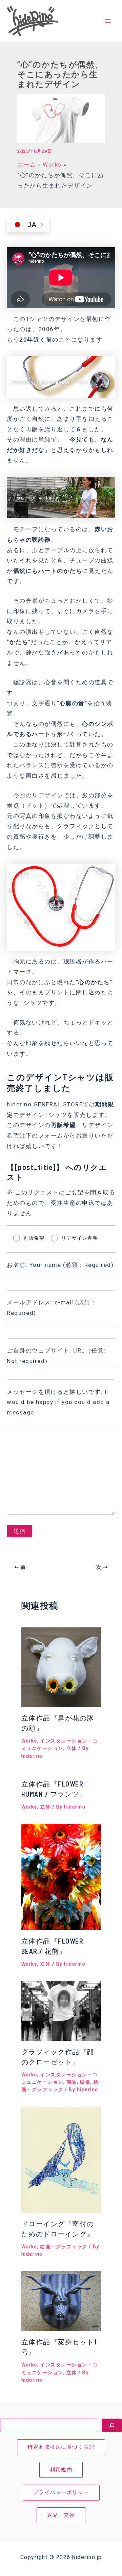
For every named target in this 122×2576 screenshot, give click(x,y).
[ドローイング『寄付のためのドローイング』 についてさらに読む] (61, 2159)
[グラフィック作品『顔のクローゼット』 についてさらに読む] (61, 2010)
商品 (72, 2082)
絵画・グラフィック (64, 2247)
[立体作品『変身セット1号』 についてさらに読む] (61, 2301)
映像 (85, 2082)
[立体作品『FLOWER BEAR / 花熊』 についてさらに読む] (61, 1876)
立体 (72, 1748)
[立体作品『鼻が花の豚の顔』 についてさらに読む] (61, 1667)
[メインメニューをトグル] (108, 21)
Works (29, 1741)
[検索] (112, 2425)
